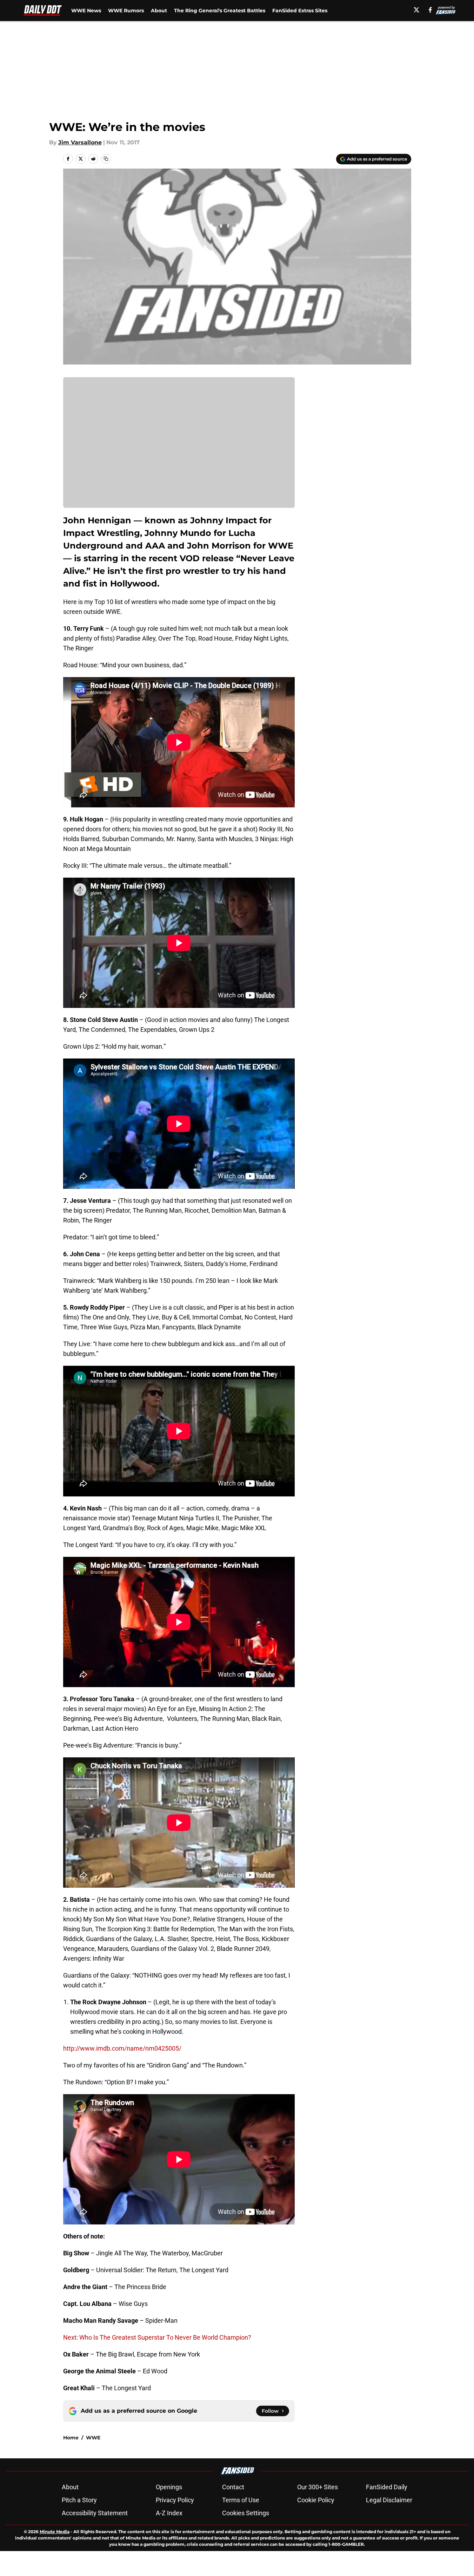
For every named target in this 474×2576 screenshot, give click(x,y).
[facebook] (430, 10)
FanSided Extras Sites (300, 11)
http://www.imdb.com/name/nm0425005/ (122, 2048)
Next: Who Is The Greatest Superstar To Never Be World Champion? (157, 2337)
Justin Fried (76, 2537)
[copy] (106, 159)
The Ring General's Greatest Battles (220, 11)
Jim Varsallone (80, 142)
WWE (93, 2438)
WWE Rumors (126, 11)
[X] (416, 10)
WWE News (86, 11)
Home (71, 2438)
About (159, 11)
